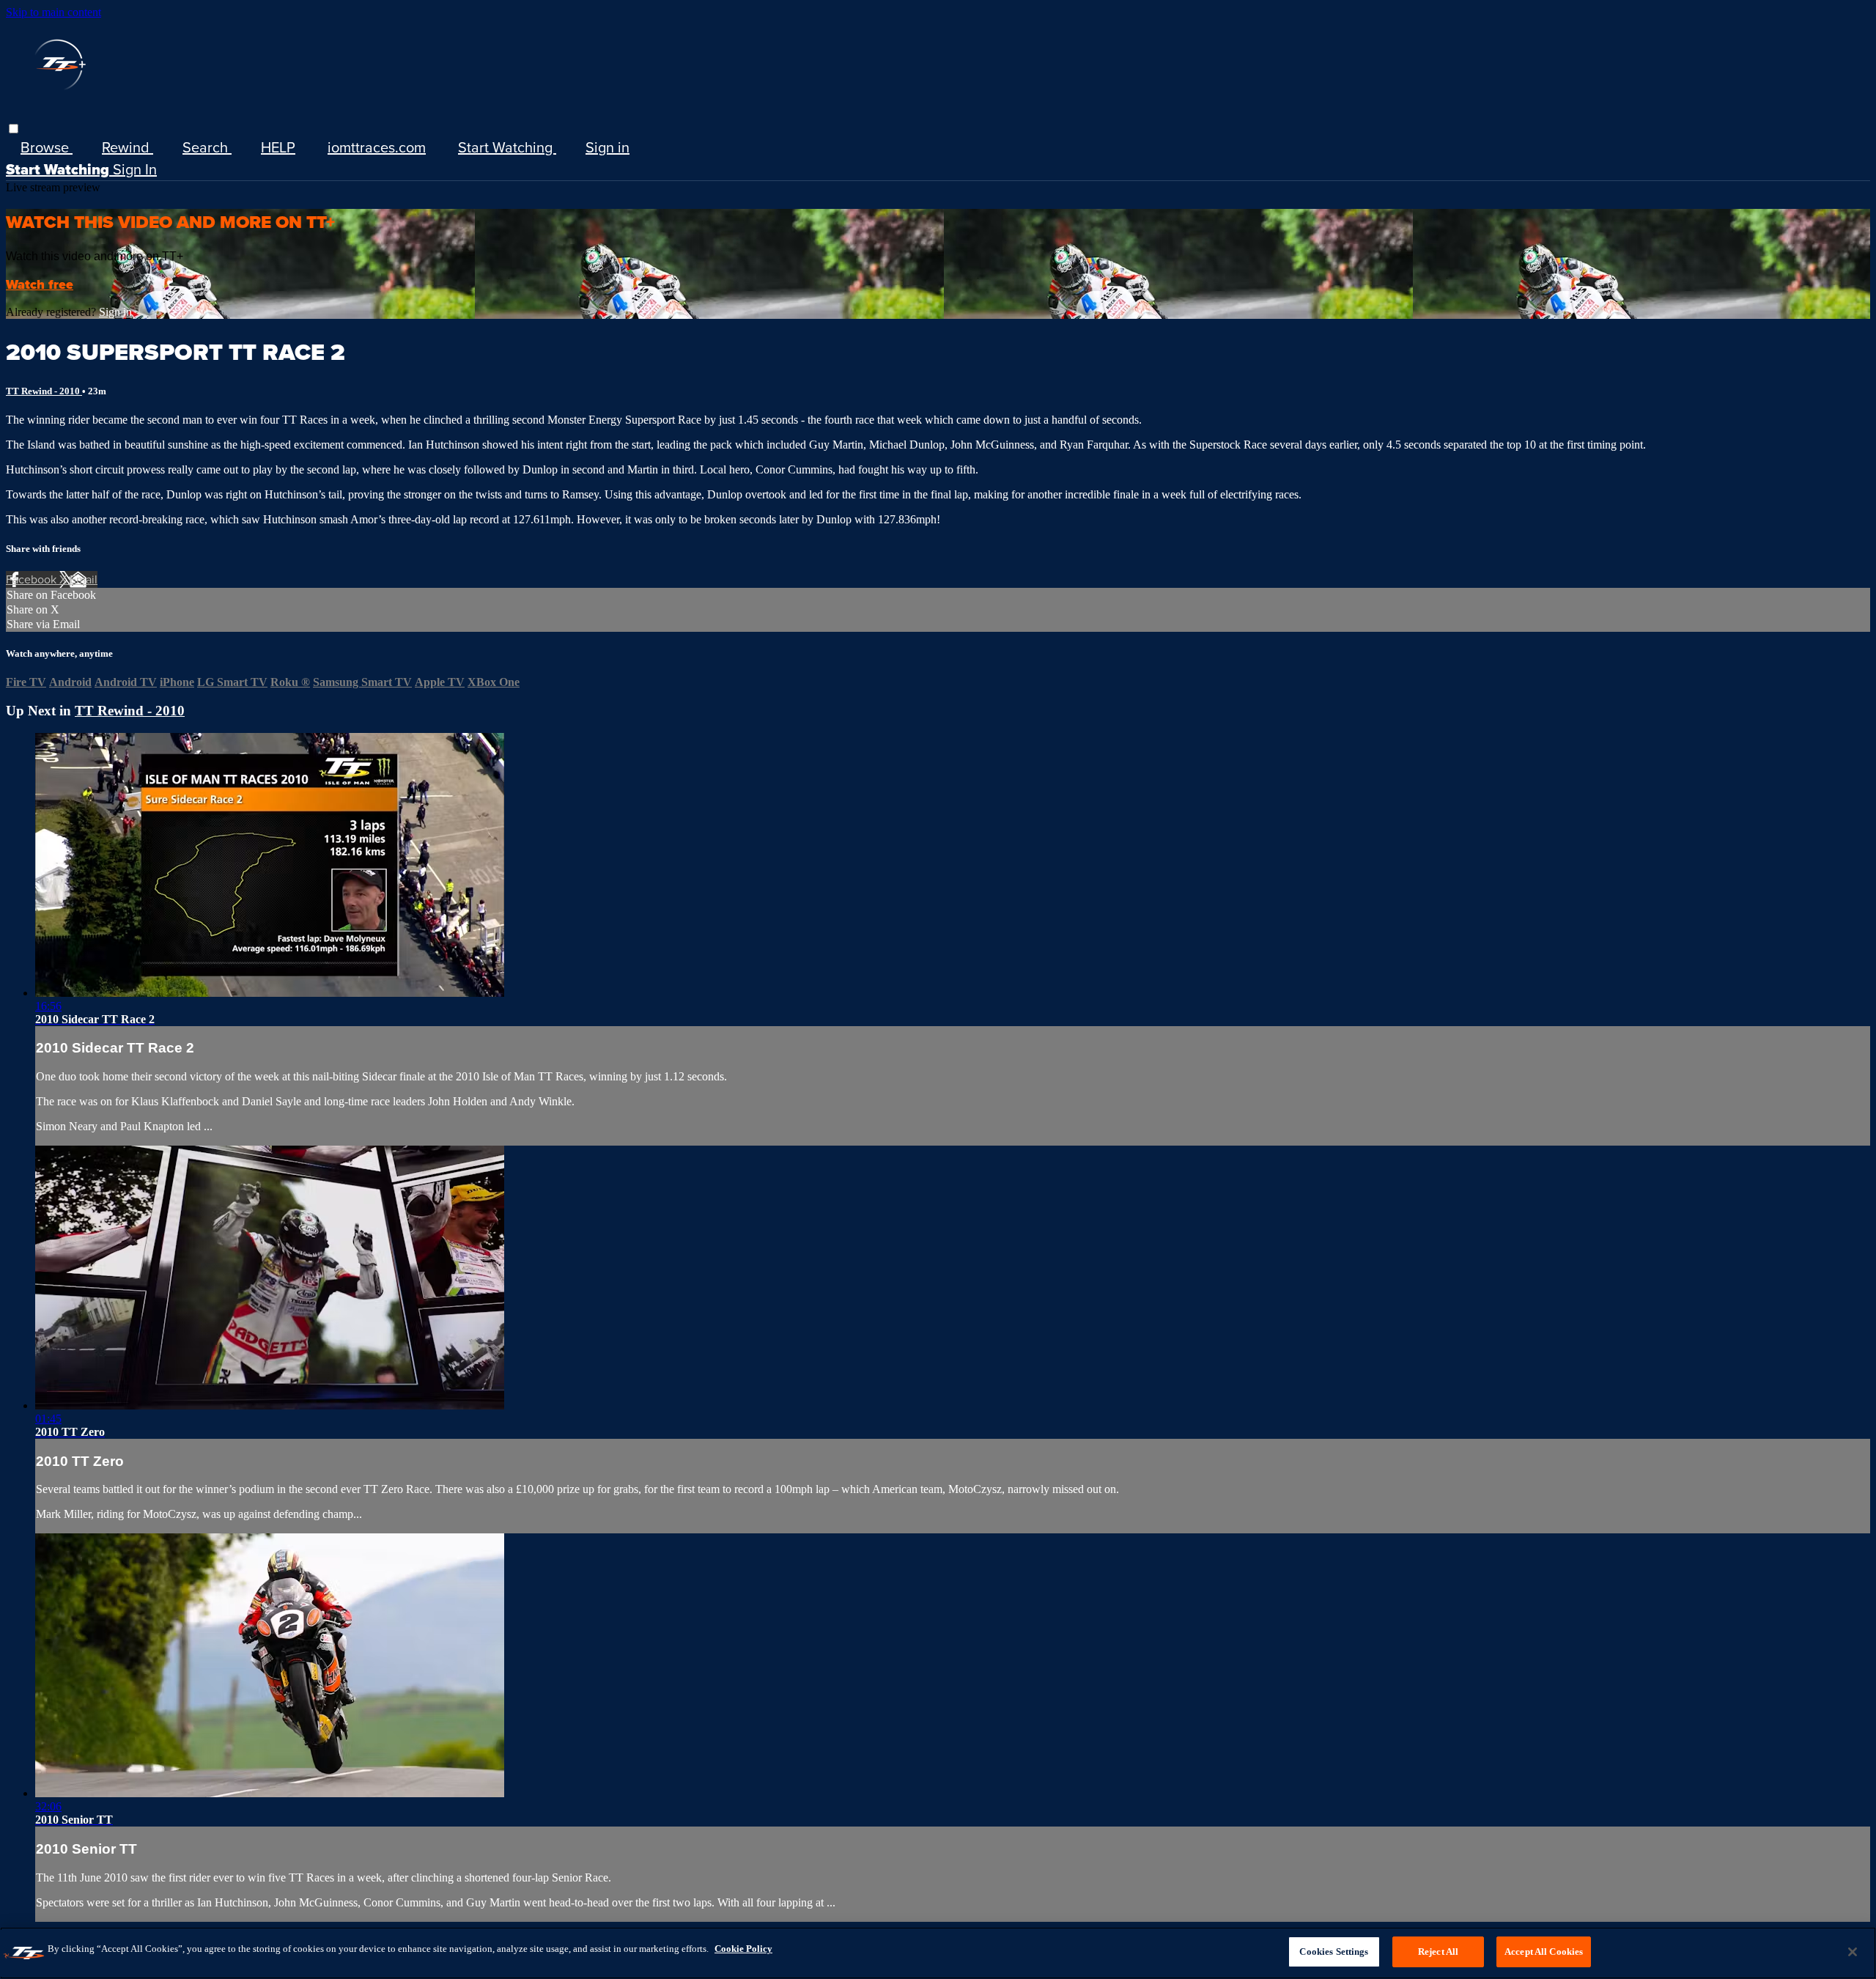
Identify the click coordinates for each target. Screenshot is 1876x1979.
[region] (938, 1953)
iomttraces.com (377, 147)
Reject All (1438, 1952)
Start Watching (507, 147)
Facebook (33, 579)
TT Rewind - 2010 (44, 391)
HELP (278, 147)
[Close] (1853, 1952)
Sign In (135, 169)
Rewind (128, 147)
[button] (14, 129)
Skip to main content (53, 12)
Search (207, 147)
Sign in (608, 147)
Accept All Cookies (1544, 1952)
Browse (47, 147)
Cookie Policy (743, 1949)
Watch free (40, 284)
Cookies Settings (1334, 1952)
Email (84, 579)
